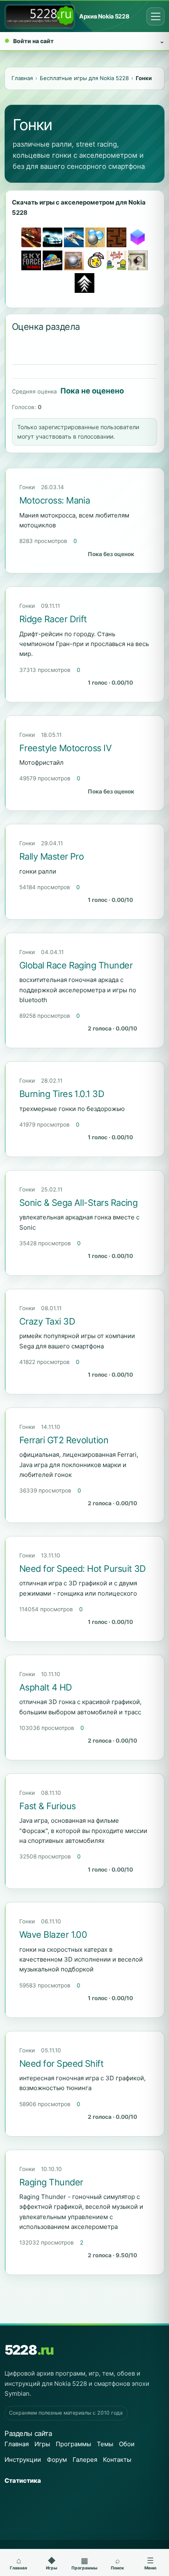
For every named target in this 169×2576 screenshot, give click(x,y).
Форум (57, 2460)
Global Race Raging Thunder (76, 965)
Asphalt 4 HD (46, 1687)
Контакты (117, 2460)
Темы (105, 2444)
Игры (42, 2444)
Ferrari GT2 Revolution (64, 1440)
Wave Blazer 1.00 (53, 1934)
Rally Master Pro (51, 856)
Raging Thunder (51, 2182)
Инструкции (23, 2460)
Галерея (85, 2460)
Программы (73, 2444)
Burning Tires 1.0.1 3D (62, 1094)
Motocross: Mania (55, 500)
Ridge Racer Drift (53, 619)
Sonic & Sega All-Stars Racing (78, 1203)
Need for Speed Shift (61, 2063)
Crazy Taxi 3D (47, 1321)
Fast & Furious (47, 1806)
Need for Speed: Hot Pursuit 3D (83, 1569)
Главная (17, 2444)
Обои (127, 2444)
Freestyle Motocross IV (65, 748)
